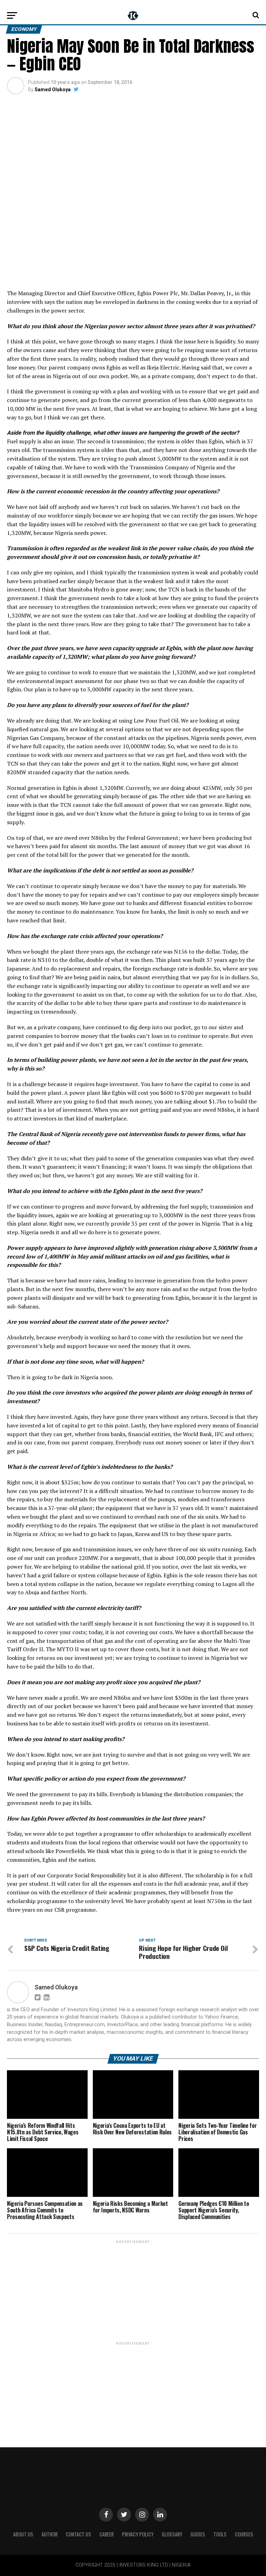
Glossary (172, 2534)
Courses (244, 2534)
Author (50, 2534)
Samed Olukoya (53, 89)
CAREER (107, 2534)
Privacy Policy (138, 2534)
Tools (220, 2534)
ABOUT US (23, 2534)
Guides (198, 2534)
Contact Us (78, 2534)
